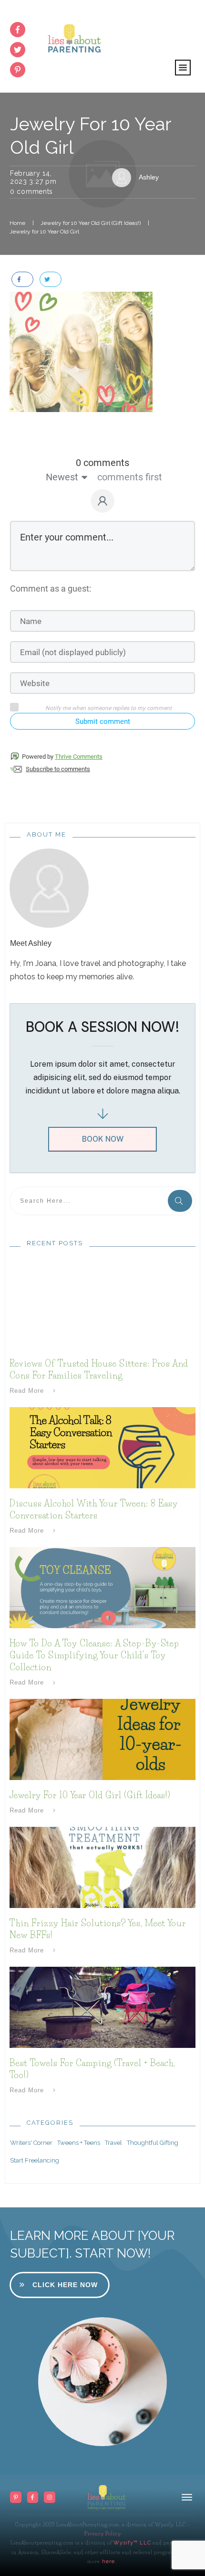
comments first (130, 477)
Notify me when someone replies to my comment (108, 708)
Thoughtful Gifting (153, 2143)
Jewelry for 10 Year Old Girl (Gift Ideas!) (90, 1795)
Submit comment (103, 721)
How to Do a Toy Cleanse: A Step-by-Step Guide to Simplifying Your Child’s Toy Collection (94, 1655)
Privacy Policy (103, 2534)
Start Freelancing (35, 2160)
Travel (113, 2143)
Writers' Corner (31, 2143)
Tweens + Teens (79, 2143)
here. (108, 2561)
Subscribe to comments (58, 769)
